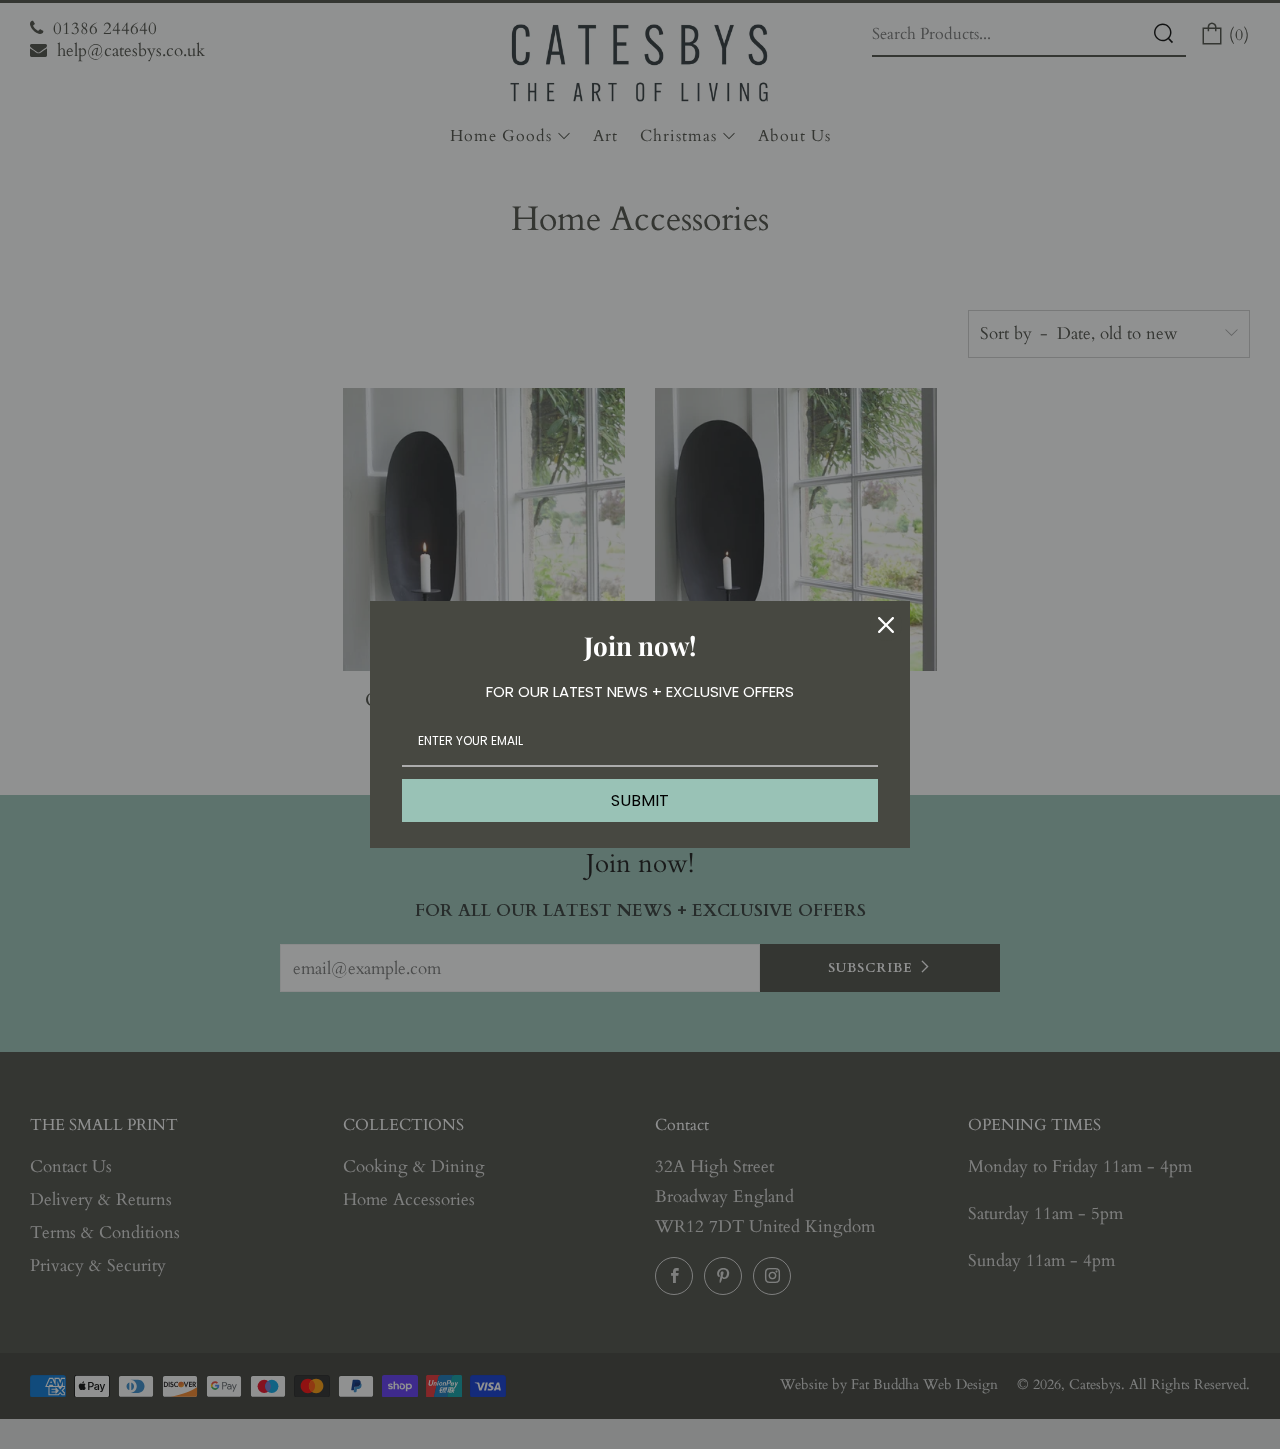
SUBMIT (640, 800)
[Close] (886, 625)
